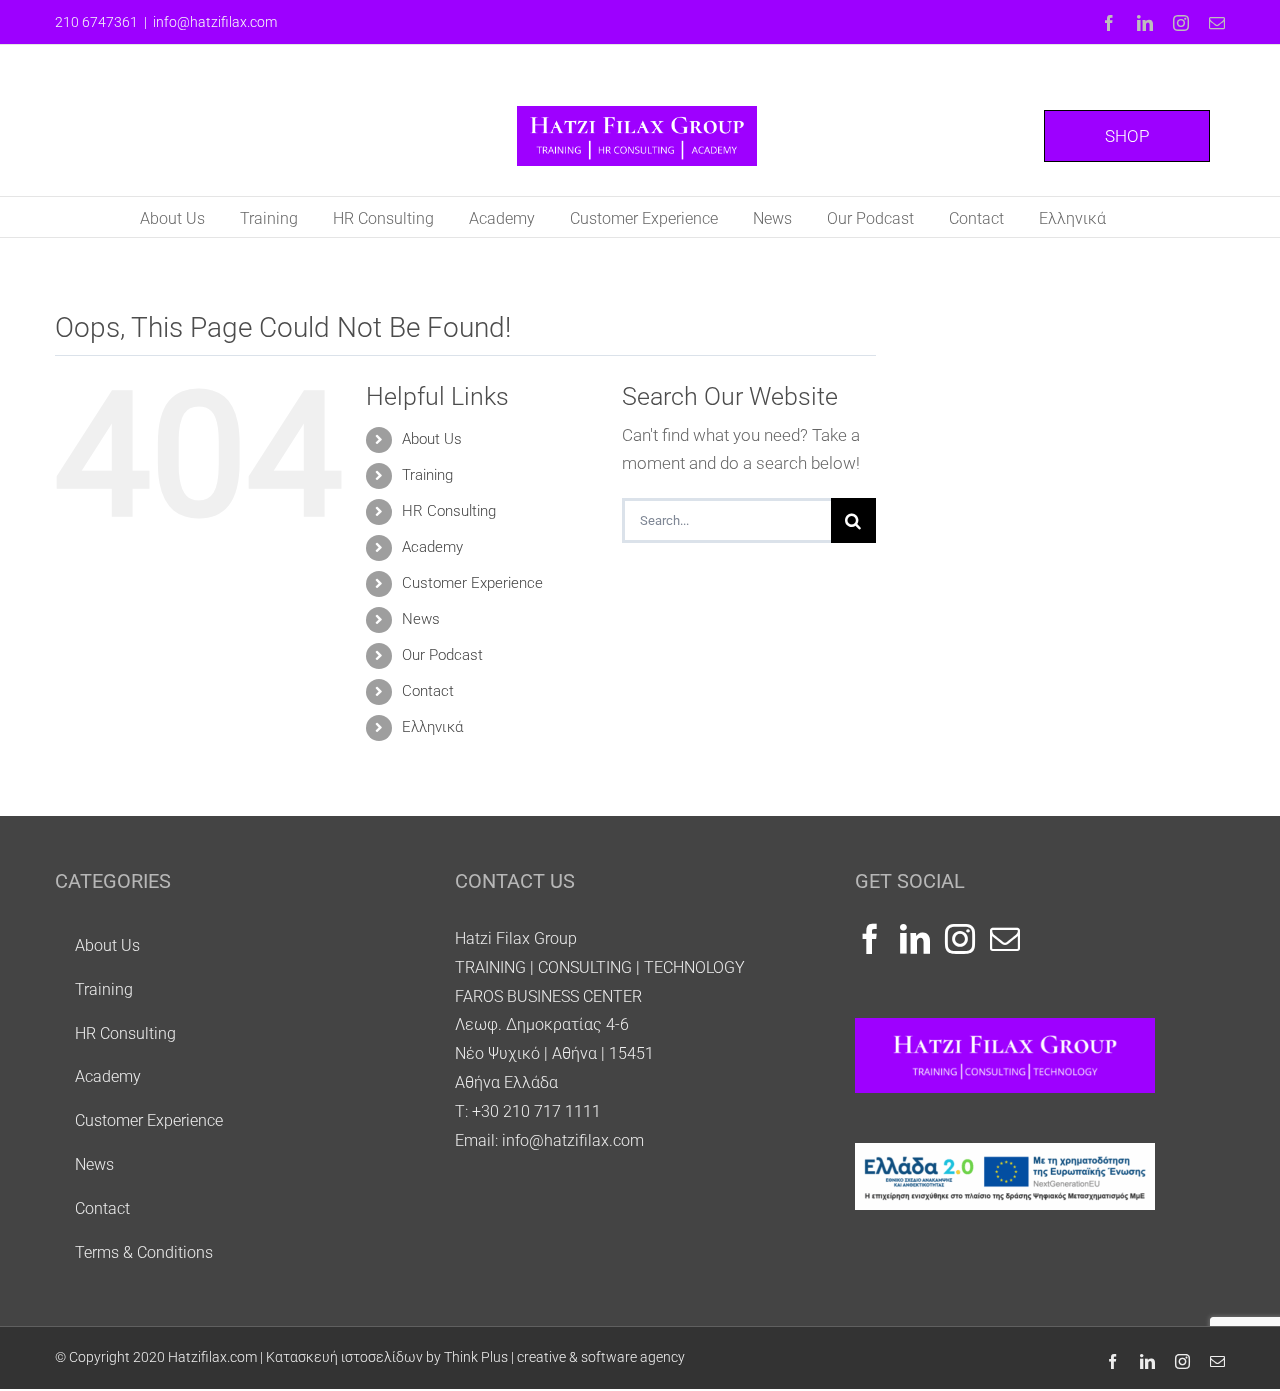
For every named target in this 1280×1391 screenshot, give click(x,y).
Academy (432, 547)
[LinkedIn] (915, 939)
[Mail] (1005, 939)
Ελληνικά (432, 727)
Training (427, 475)
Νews (421, 619)
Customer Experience (472, 583)
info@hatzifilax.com (215, 22)
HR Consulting (449, 511)
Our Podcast (442, 655)
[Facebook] (870, 939)
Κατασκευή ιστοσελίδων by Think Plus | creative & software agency (475, 1357)
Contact (428, 691)
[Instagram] (960, 939)
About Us (432, 439)
